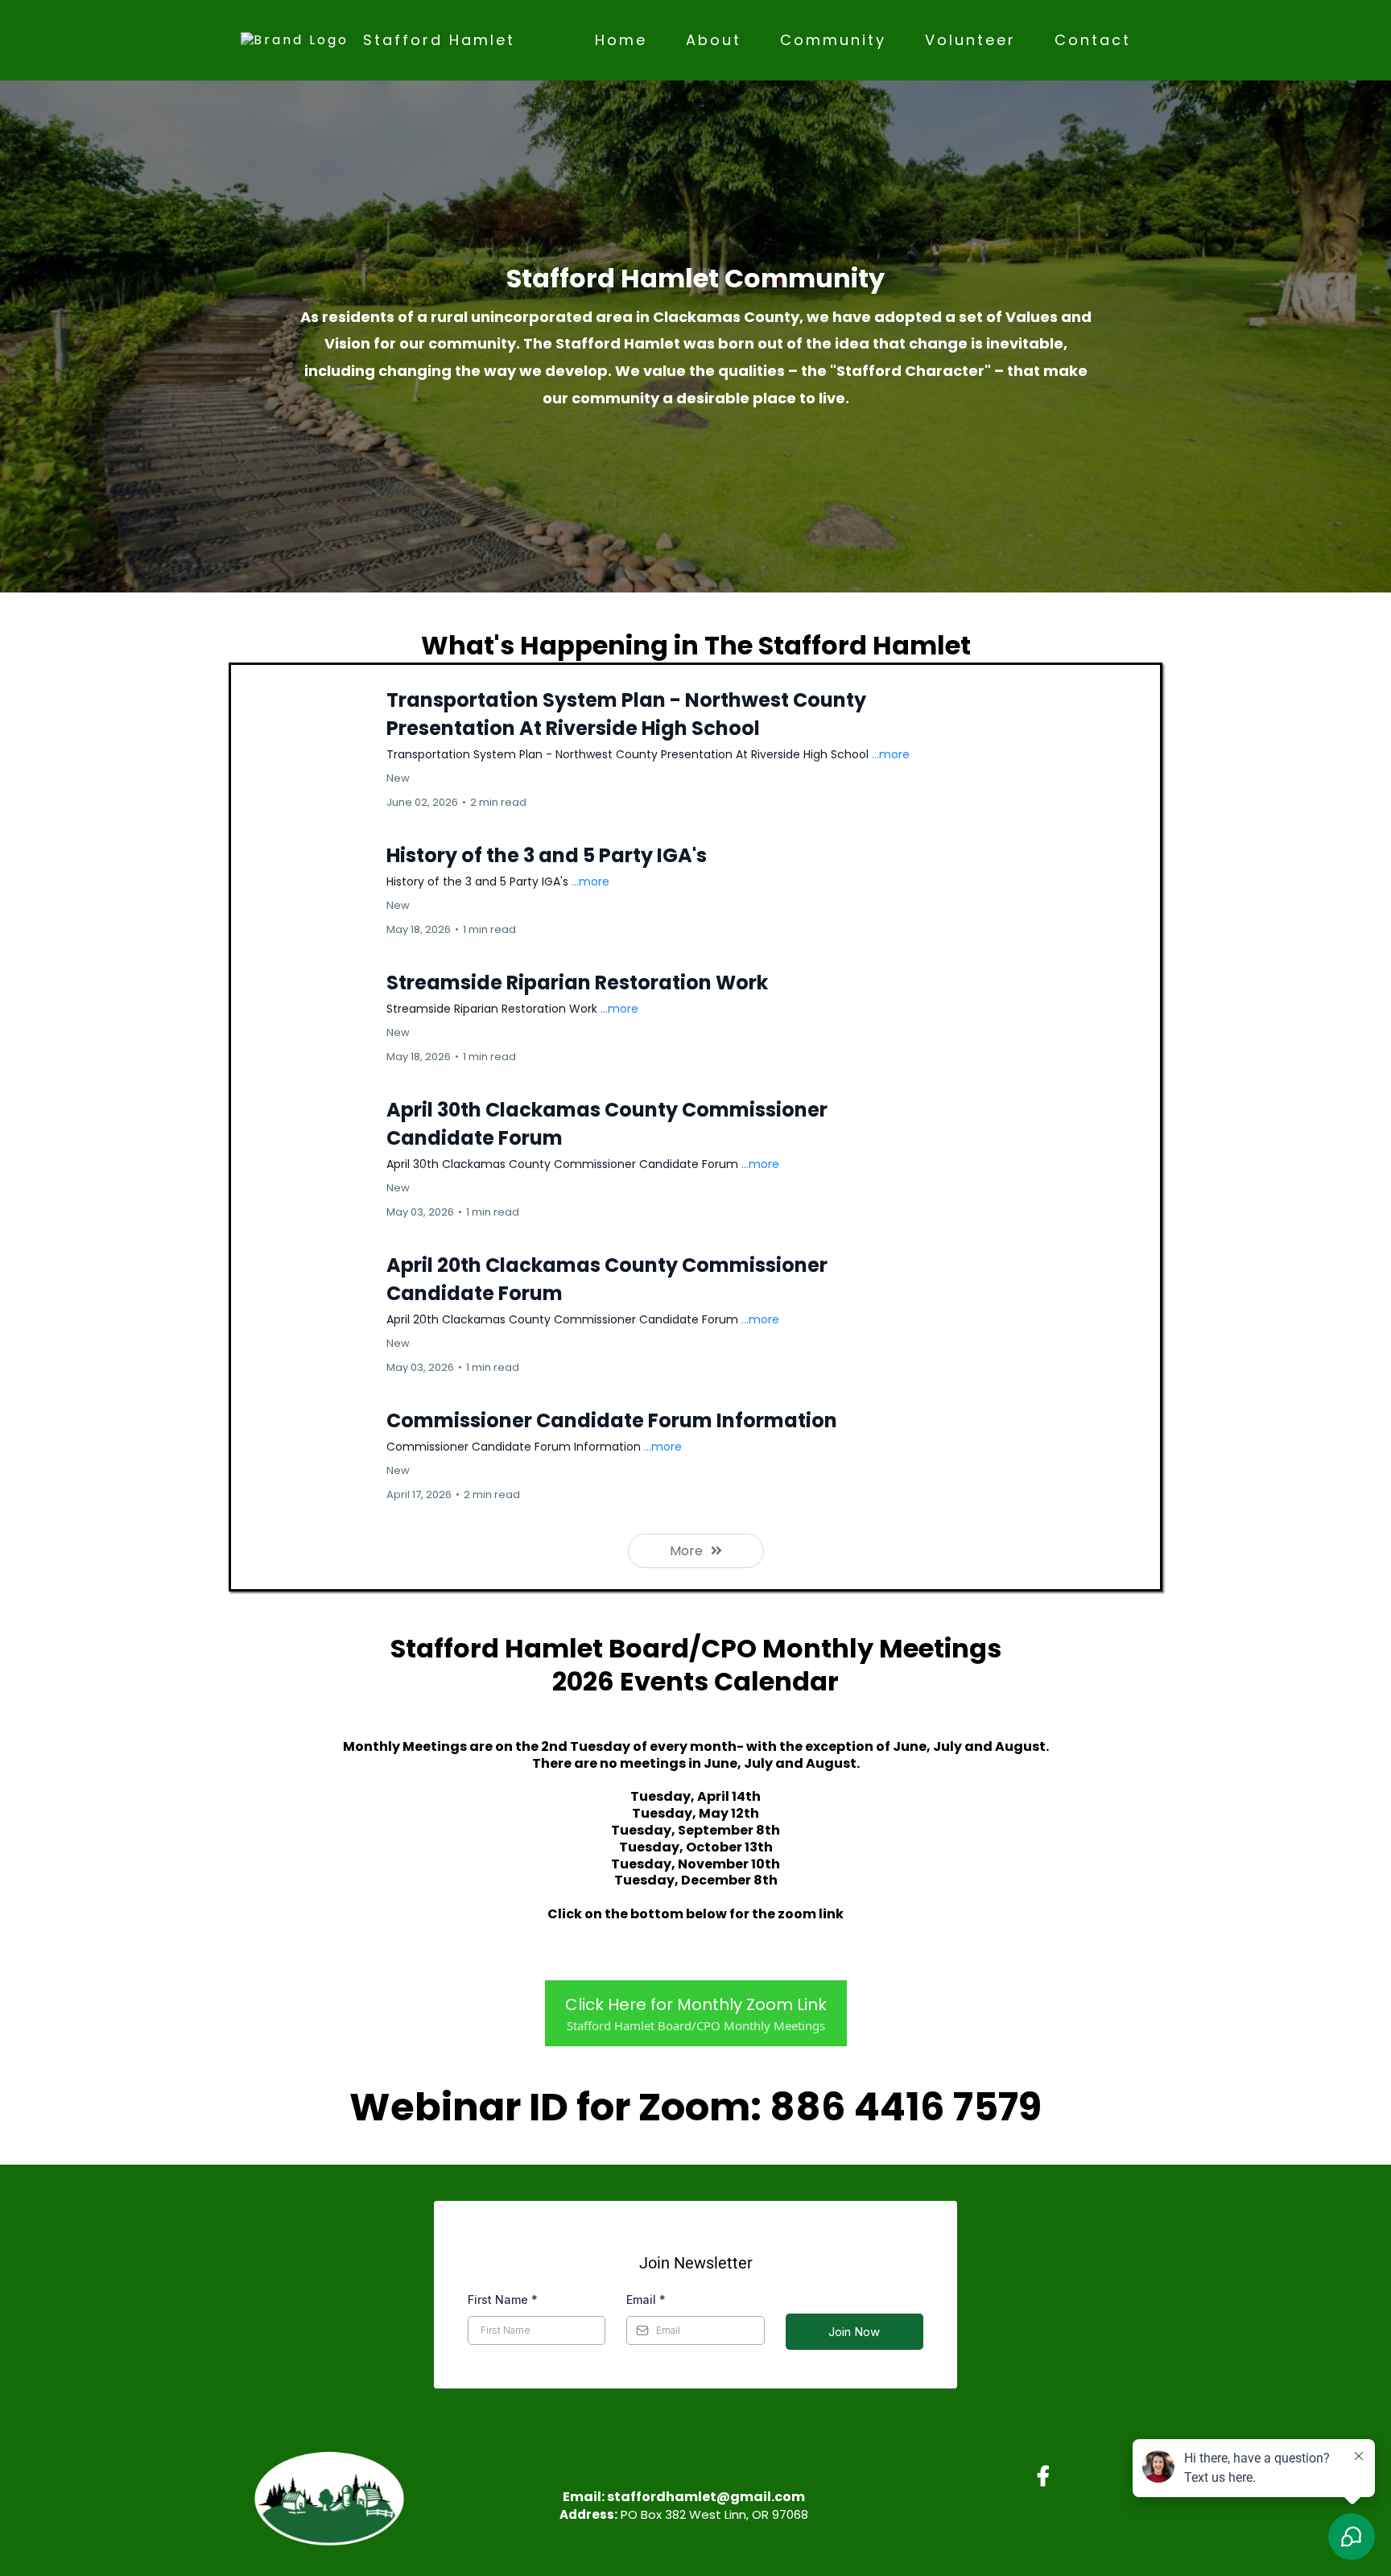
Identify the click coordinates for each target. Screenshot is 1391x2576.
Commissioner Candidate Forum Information (612, 1420)
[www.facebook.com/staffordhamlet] (1047, 2473)
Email (646, 2299)
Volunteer (970, 40)
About (714, 40)
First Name (503, 2299)
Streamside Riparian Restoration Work (577, 983)
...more (891, 754)
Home (621, 40)
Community (833, 40)
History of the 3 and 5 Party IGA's (547, 855)
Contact (1093, 40)
